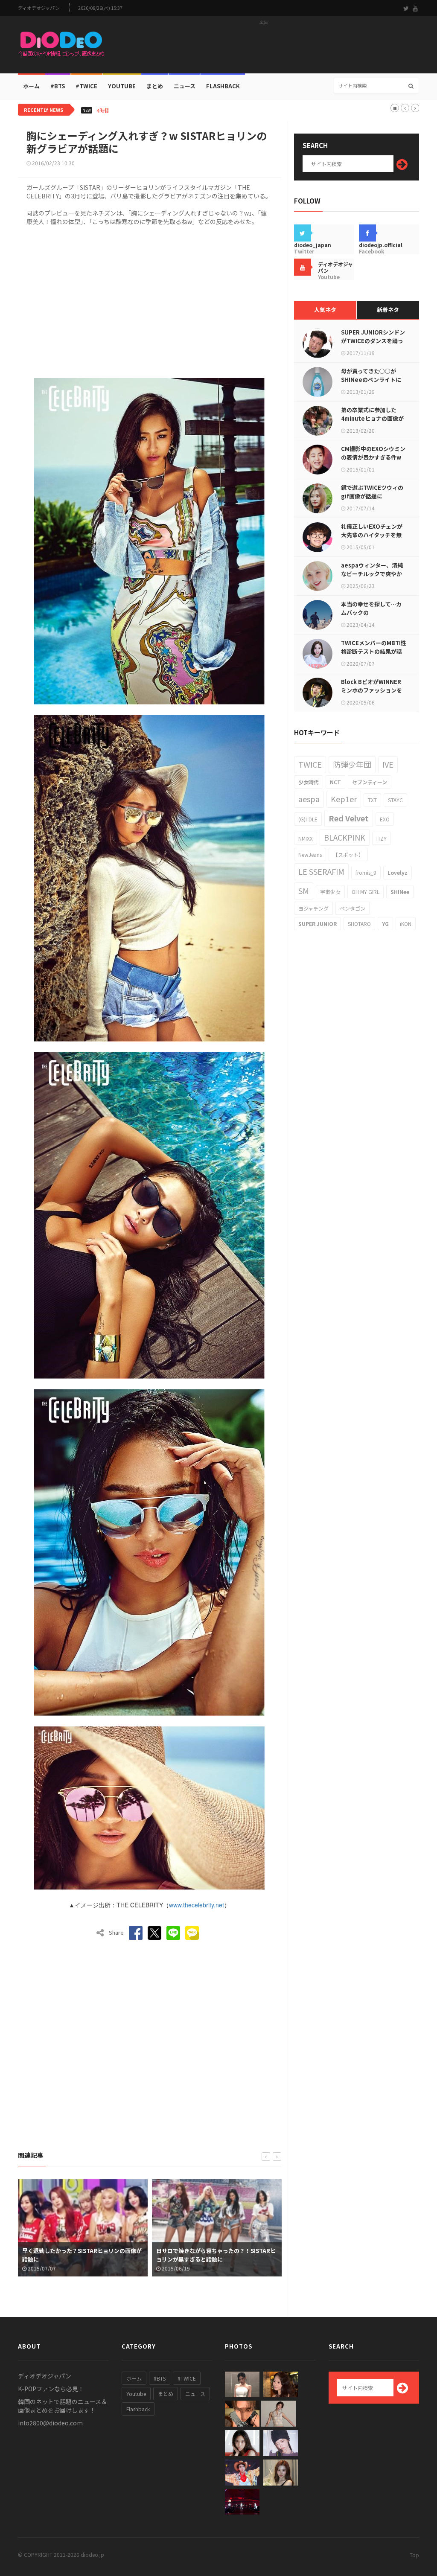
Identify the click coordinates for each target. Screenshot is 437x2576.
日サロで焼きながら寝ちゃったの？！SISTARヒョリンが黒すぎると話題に (82, 2255)
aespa (309, 799)
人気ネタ (325, 310)
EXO (385, 819)
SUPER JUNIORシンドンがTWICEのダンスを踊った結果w (373, 341)
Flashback (223, 86)
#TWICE (187, 2378)
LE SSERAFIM (321, 871)
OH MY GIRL (366, 892)
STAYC (395, 800)
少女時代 (309, 782)
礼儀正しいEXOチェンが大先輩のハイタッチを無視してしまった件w (372, 535)
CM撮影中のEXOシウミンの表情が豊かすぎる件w (373, 453)
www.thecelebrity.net (197, 1905)
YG (385, 924)
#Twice (86, 86)
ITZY (382, 838)
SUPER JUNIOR (318, 924)
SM (304, 891)
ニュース (185, 86)
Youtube (136, 2394)
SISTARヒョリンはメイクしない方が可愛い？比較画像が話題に (216, 2255)
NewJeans (310, 854)
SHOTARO (359, 924)
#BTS (58, 86)
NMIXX (306, 838)
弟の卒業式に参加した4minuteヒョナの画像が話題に (372, 418)
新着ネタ (388, 310)
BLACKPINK (345, 837)
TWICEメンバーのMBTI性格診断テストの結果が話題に (374, 651)
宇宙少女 (330, 892)
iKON (406, 924)
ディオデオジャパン (39, 8)
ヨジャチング (313, 908)
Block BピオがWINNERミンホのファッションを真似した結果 (371, 690)
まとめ (155, 86)
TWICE (310, 764)
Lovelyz (398, 872)
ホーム (31, 86)
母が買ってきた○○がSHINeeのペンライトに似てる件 (371, 380)
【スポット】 (348, 854)
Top (414, 2555)
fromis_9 (366, 872)
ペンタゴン (353, 908)
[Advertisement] (264, 47)
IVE (388, 764)
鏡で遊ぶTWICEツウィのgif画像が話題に (372, 492)
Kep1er (344, 799)
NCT (335, 782)
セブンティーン (370, 782)
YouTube (122, 86)
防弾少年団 (352, 764)
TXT (372, 800)
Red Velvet (349, 818)
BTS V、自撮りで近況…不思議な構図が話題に (176, 111)
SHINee (400, 892)
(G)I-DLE (308, 819)
